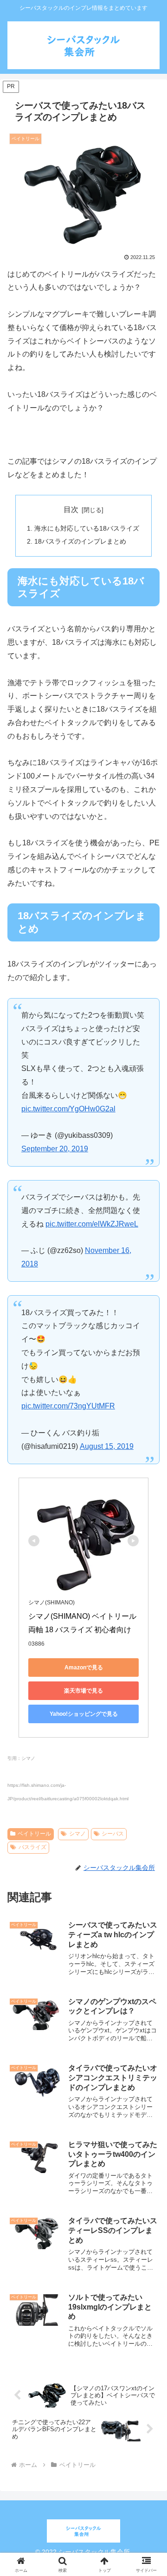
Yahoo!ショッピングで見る (84, 1714)
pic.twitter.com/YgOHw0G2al (68, 1109)
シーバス (113, 1834)
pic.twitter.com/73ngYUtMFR (68, 1406)
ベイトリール (34, 1834)
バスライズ (32, 1847)
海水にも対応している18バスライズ (87, 528)
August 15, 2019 (107, 1446)
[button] (149, 1689)
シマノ (77, 1834)
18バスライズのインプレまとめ (80, 541)
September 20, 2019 (55, 1149)
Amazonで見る (84, 1668)
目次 (71, 509)
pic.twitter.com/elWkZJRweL (92, 1224)
